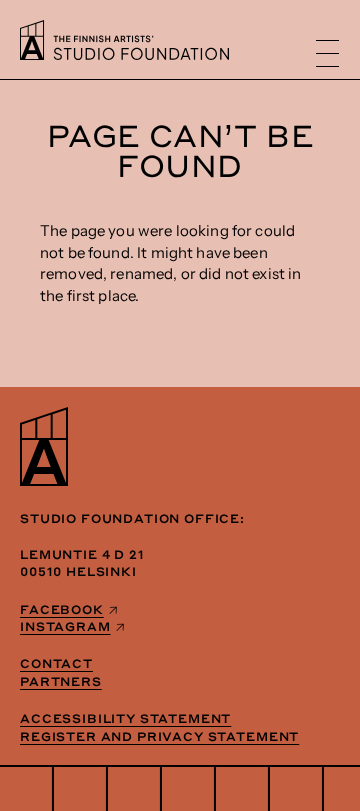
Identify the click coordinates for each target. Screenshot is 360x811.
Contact (56, 663)
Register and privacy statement (159, 736)
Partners (61, 681)
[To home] (124, 55)
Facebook (62, 609)
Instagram (65, 626)
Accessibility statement (125, 718)
